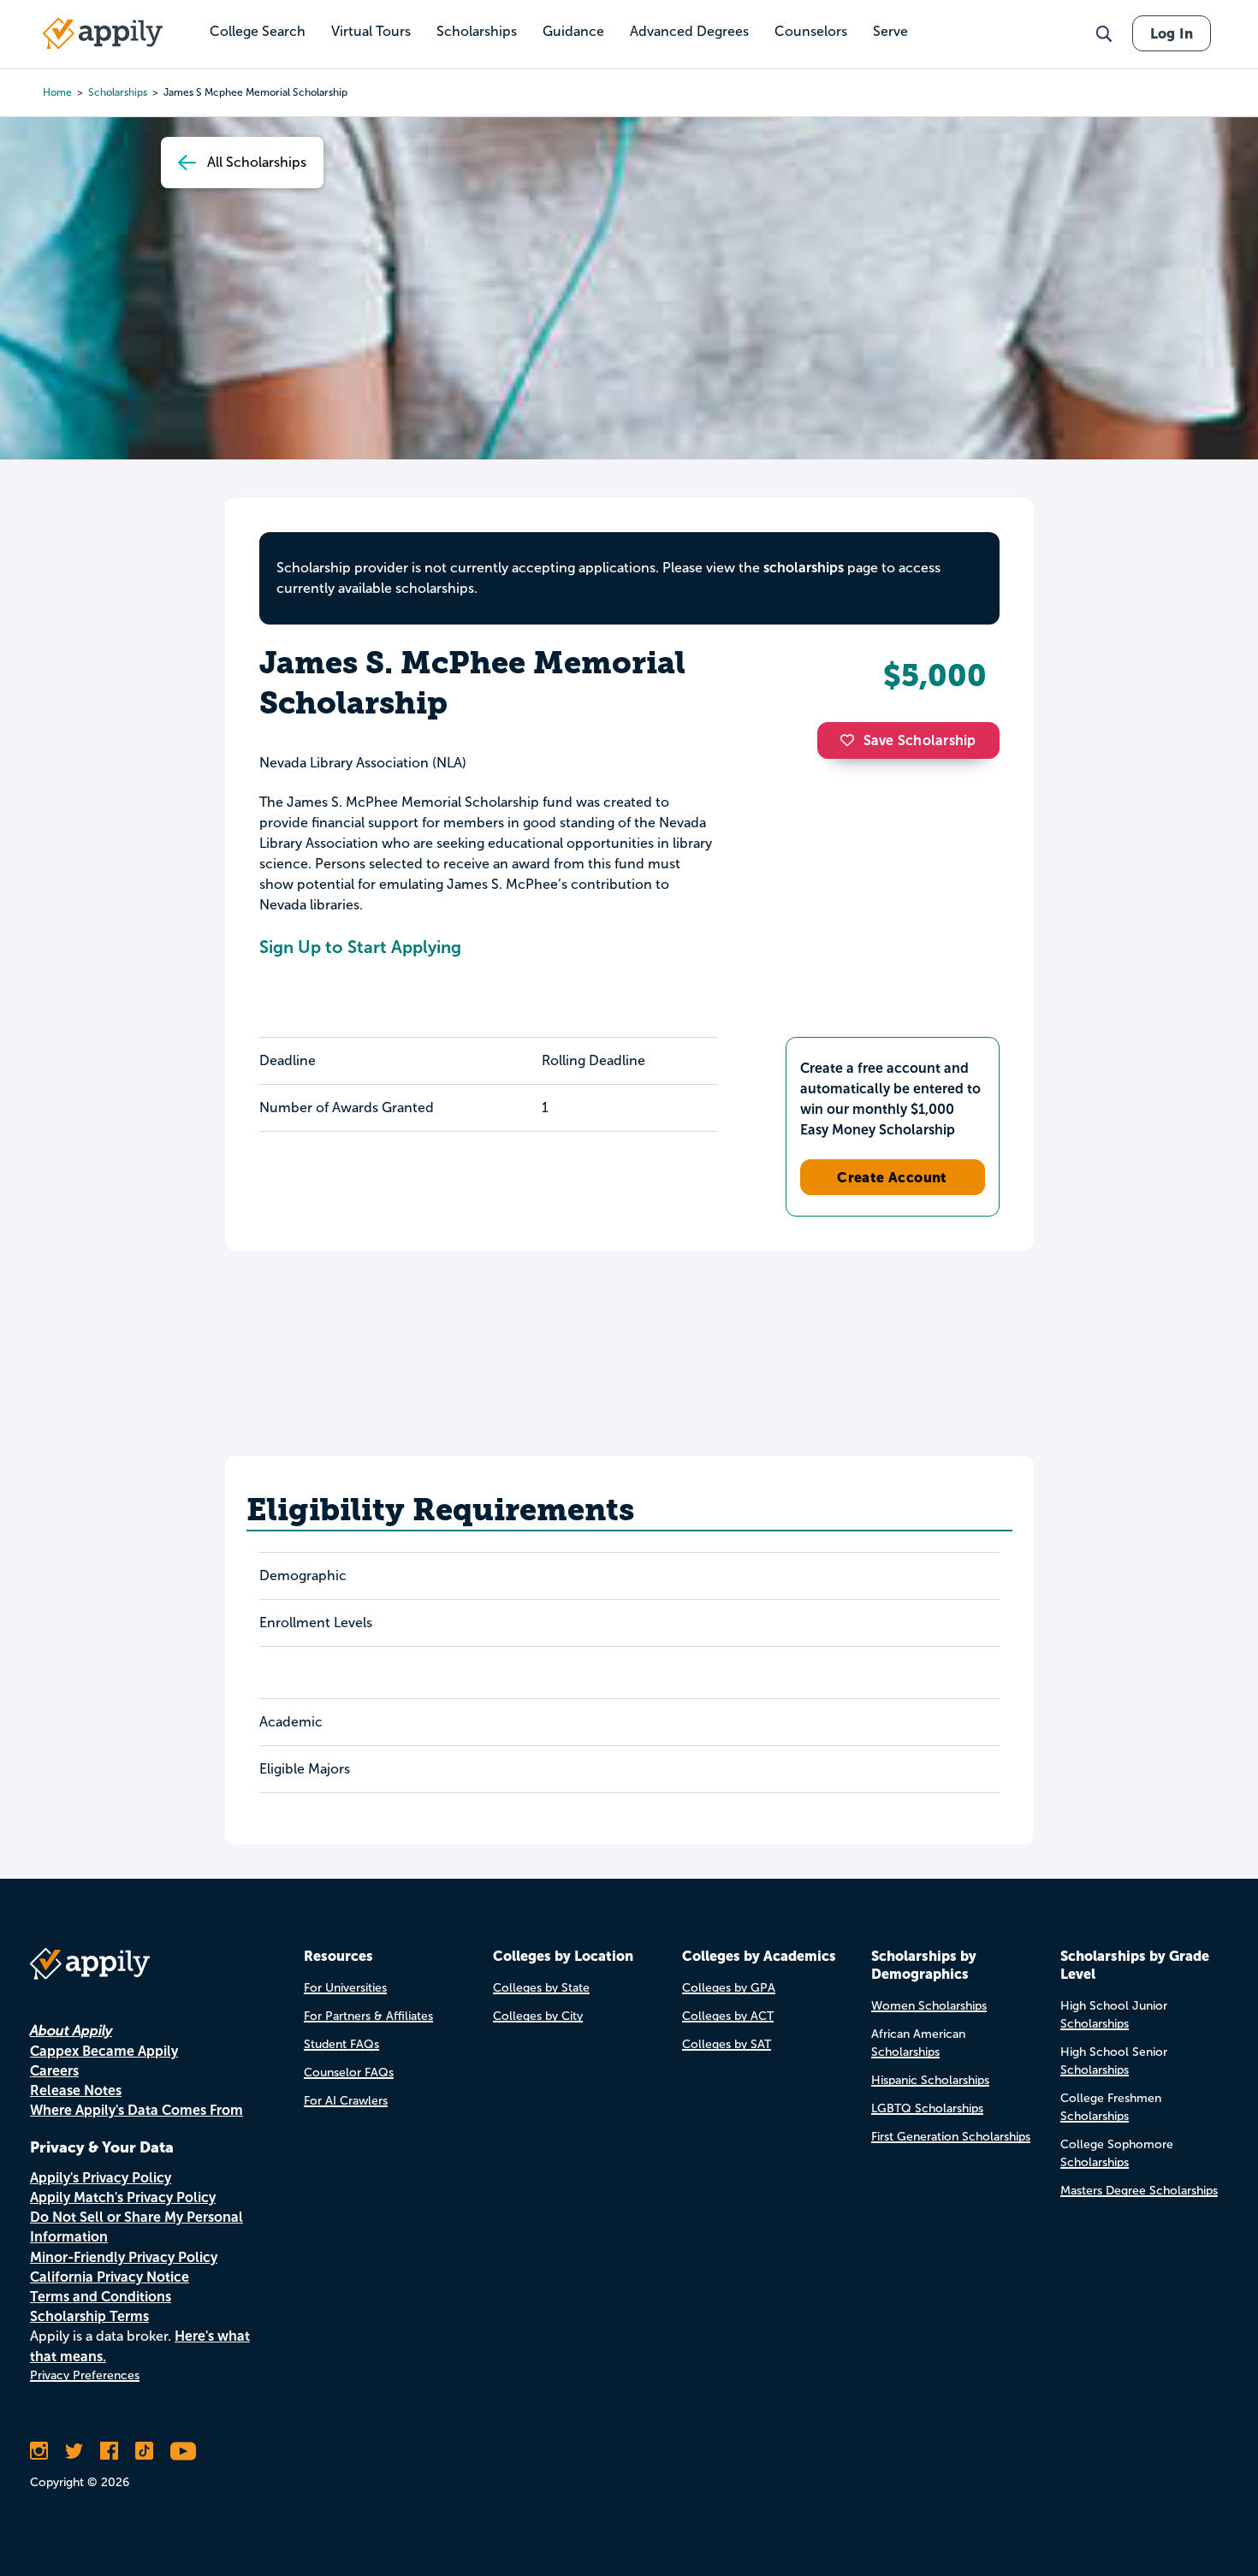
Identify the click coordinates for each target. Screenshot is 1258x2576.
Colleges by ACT (728, 2016)
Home (57, 92)
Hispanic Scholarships (930, 2080)
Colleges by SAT (727, 2044)
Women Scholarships (929, 2006)
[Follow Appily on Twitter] (74, 2451)
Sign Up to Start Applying (360, 947)
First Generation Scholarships (951, 2137)
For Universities (345, 1988)
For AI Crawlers (346, 2101)
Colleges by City (538, 2016)
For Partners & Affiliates (368, 2016)
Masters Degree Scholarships (1139, 2191)
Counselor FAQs (349, 2073)
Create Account (892, 1177)
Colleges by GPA (729, 1988)
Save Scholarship (920, 740)
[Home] (103, 33)
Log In (1172, 33)
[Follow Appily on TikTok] (144, 2451)
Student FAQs (341, 2044)
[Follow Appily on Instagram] (39, 2451)
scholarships (118, 92)
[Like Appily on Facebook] (109, 2451)
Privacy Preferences (85, 2375)
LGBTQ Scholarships (927, 2108)
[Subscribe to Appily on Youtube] (183, 2451)
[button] (852, 740)
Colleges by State (541, 1988)
